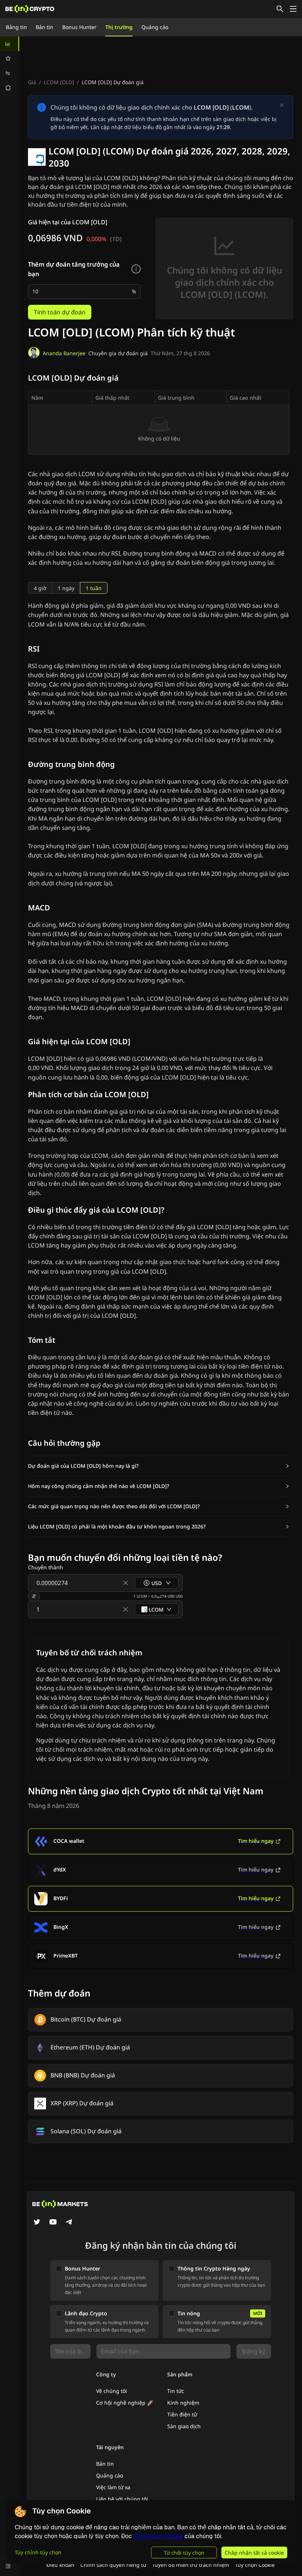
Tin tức (176, 2391)
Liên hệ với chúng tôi (122, 2499)
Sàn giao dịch (184, 2426)
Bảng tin (16, 27)
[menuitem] (10, 44)
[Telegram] (69, 2223)
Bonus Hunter (79, 27)
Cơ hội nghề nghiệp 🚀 (125, 2403)
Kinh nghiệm (183, 2403)
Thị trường (119, 27)
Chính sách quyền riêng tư (113, 2565)
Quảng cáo (155, 27)
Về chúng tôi (112, 2391)
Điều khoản (60, 2565)
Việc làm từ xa (113, 2487)
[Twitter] (37, 2223)
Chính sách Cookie (158, 2536)
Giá (32, 82)
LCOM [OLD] (59, 82)
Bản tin (45, 27)
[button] (159, 1466)
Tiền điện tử (182, 2414)
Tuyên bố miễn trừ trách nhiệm (191, 2565)
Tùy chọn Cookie (255, 2565)
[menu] (10, 66)
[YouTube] (53, 2223)
